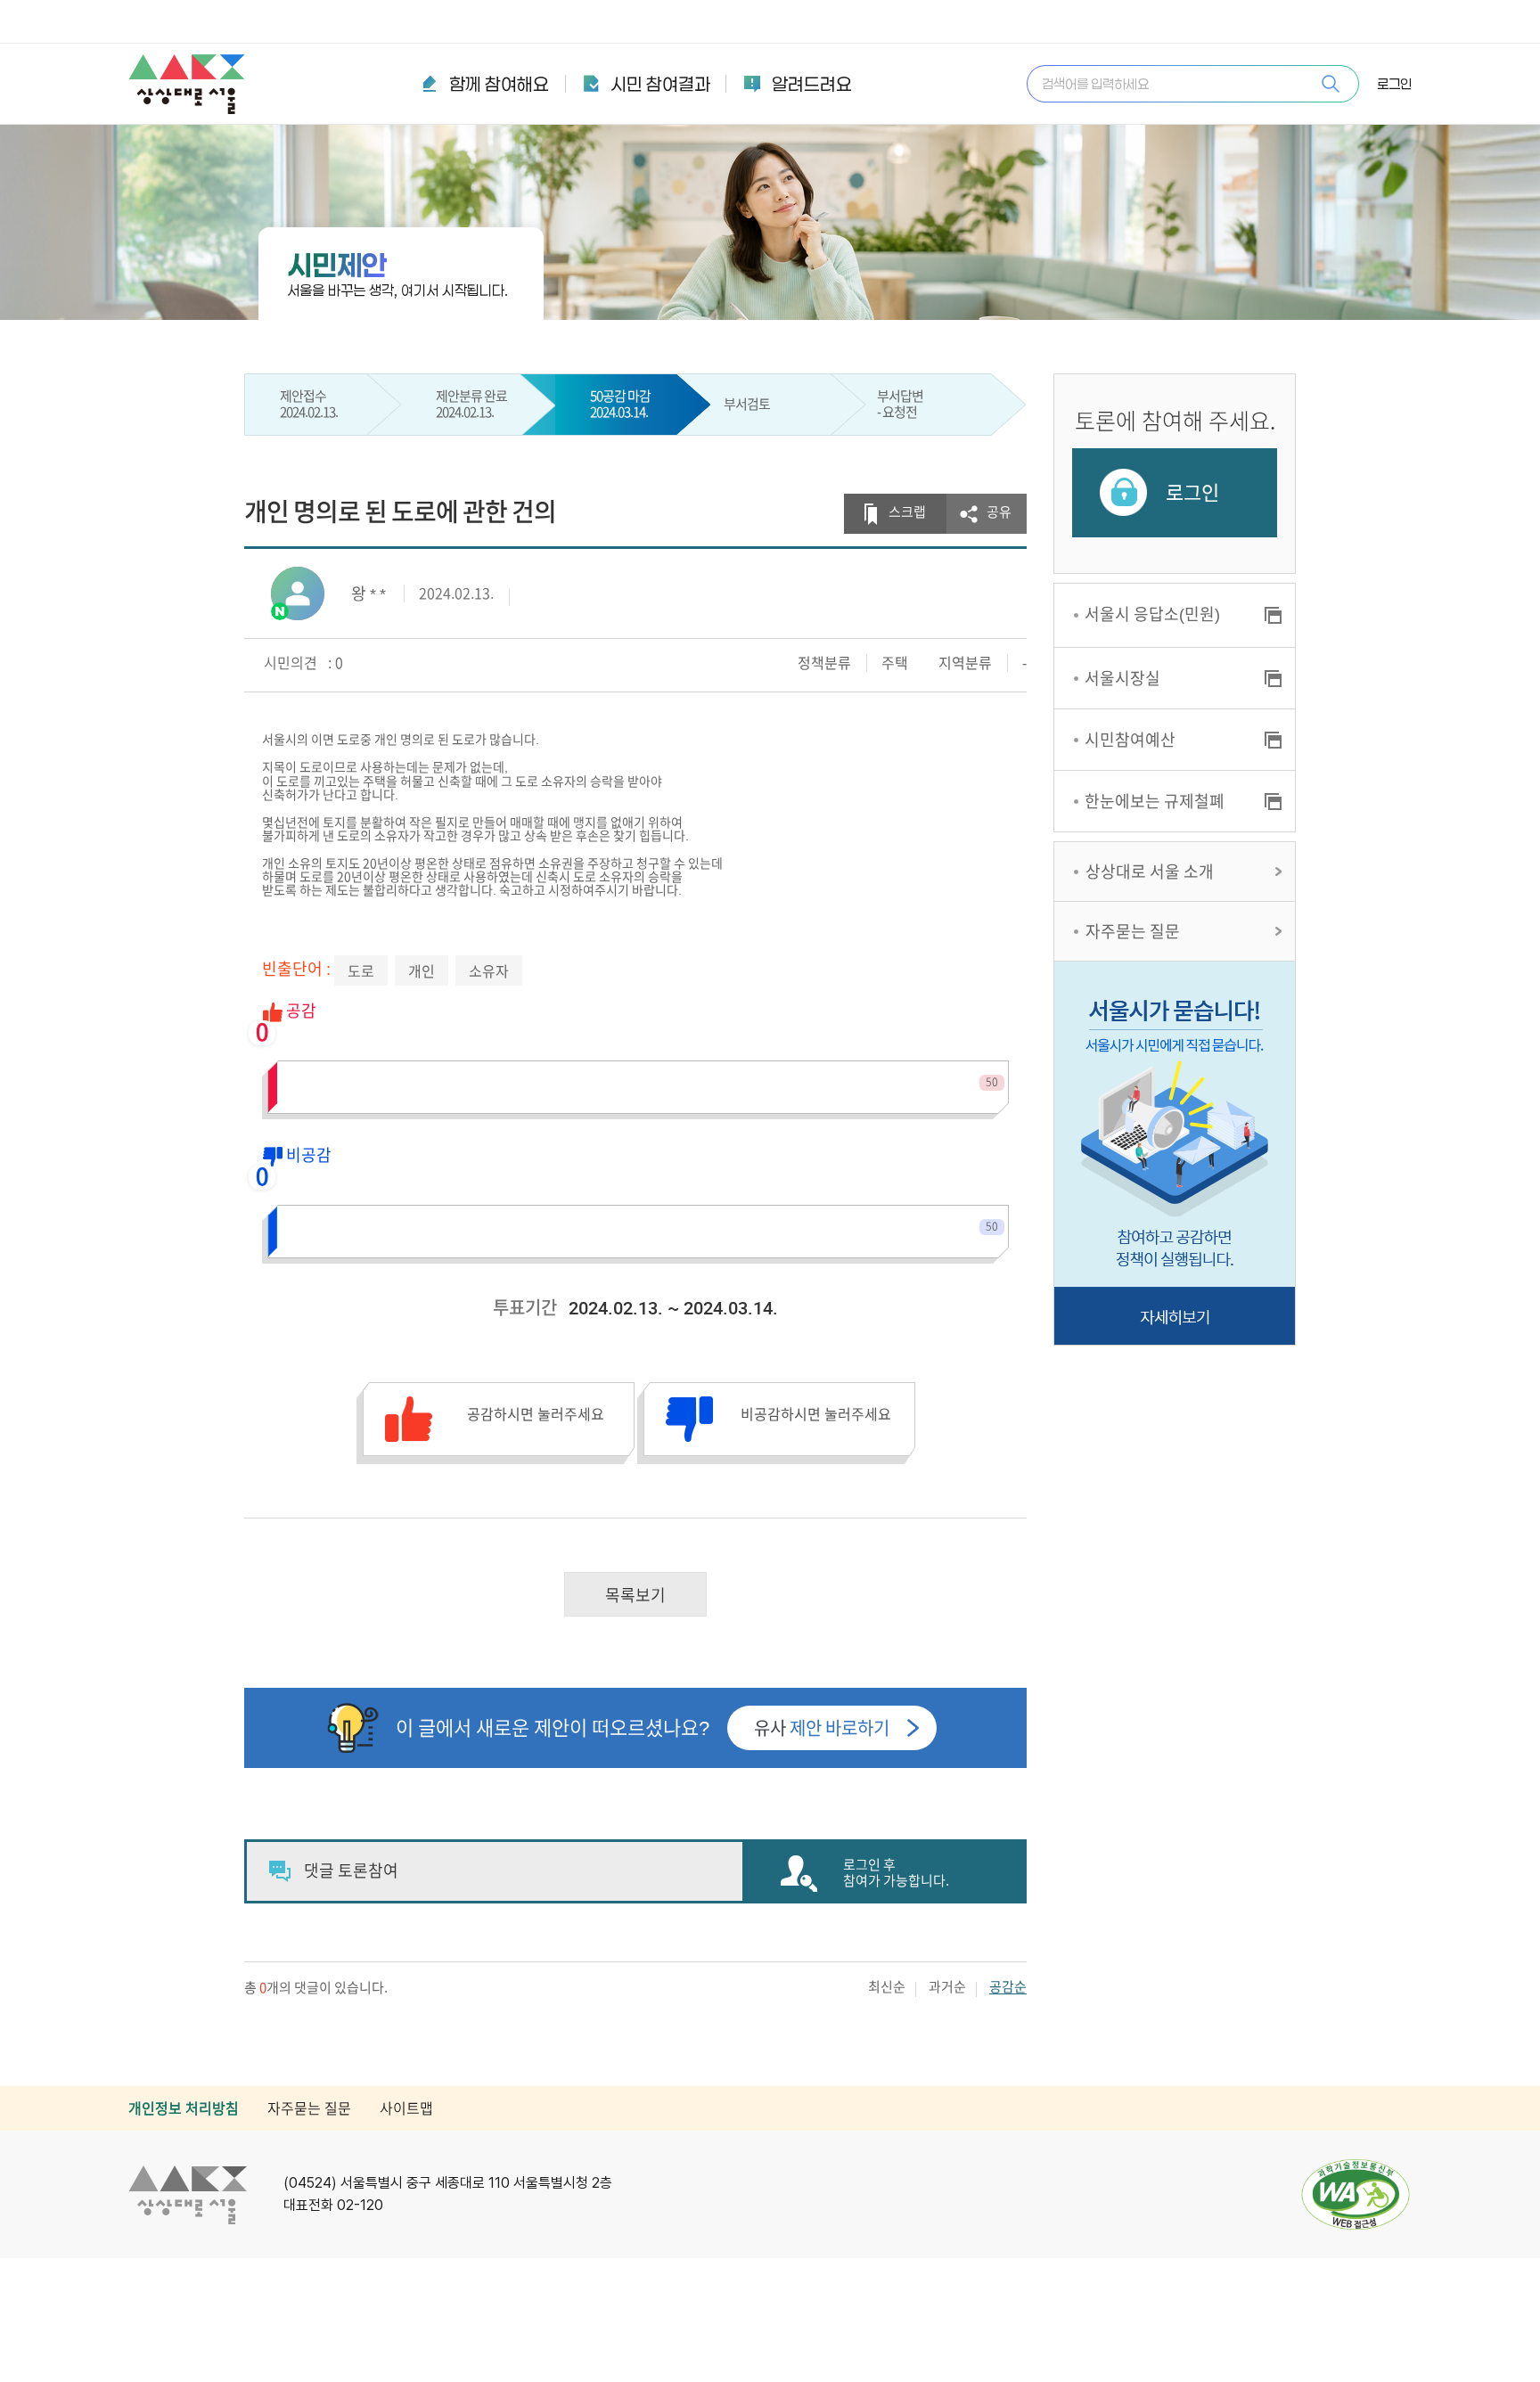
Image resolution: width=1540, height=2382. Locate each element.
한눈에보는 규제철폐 (1155, 801)
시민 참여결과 (660, 84)
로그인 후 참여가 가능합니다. (896, 1873)
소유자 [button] (489, 971)
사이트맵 (406, 2108)
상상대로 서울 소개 (1150, 872)
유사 (822, 1728)
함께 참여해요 (499, 84)
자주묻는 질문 (1133, 931)
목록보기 (635, 1595)
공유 (999, 512)
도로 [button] (361, 971)
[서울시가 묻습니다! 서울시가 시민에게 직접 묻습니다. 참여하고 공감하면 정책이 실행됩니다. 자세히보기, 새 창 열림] (1175, 1153)
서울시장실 (1122, 678)
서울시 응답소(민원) (1152, 614)
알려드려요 (812, 84)
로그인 (1394, 84)
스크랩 (907, 512)
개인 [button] (422, 971)
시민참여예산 (1130, 740)
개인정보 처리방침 (184, 2108)
